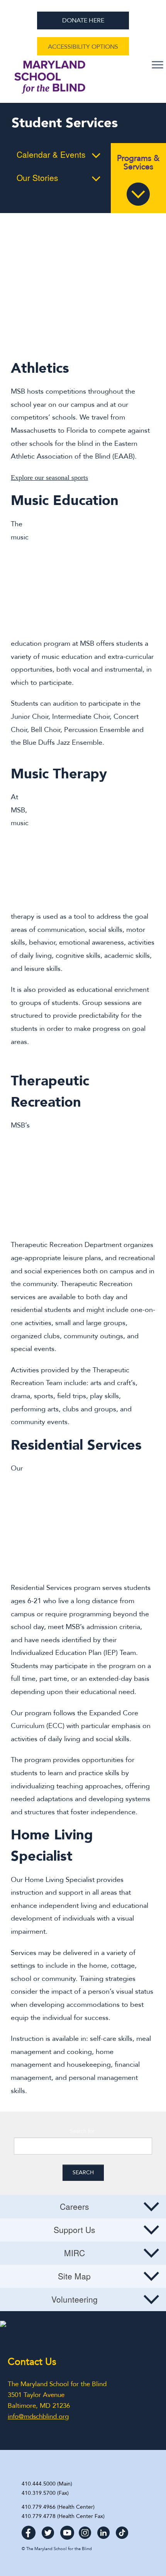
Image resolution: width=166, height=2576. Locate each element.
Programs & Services (138, 163)
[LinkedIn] (103, 2530)
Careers (75, 2206)
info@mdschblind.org (38, 2416)
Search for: (83, 2131)
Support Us (75, 2230)
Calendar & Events (51, 154)
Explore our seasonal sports (49, 478)
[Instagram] (85, 2530)
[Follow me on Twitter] (48, 2530)
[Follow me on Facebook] (29, 2530)
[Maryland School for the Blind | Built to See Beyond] (50, 81)
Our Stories (37, 177)
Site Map (74, 2276)
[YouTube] (67, 2530)
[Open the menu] (158, 65)
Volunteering (75, 2299)
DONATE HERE (83, 20)
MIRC (75, 2253)
